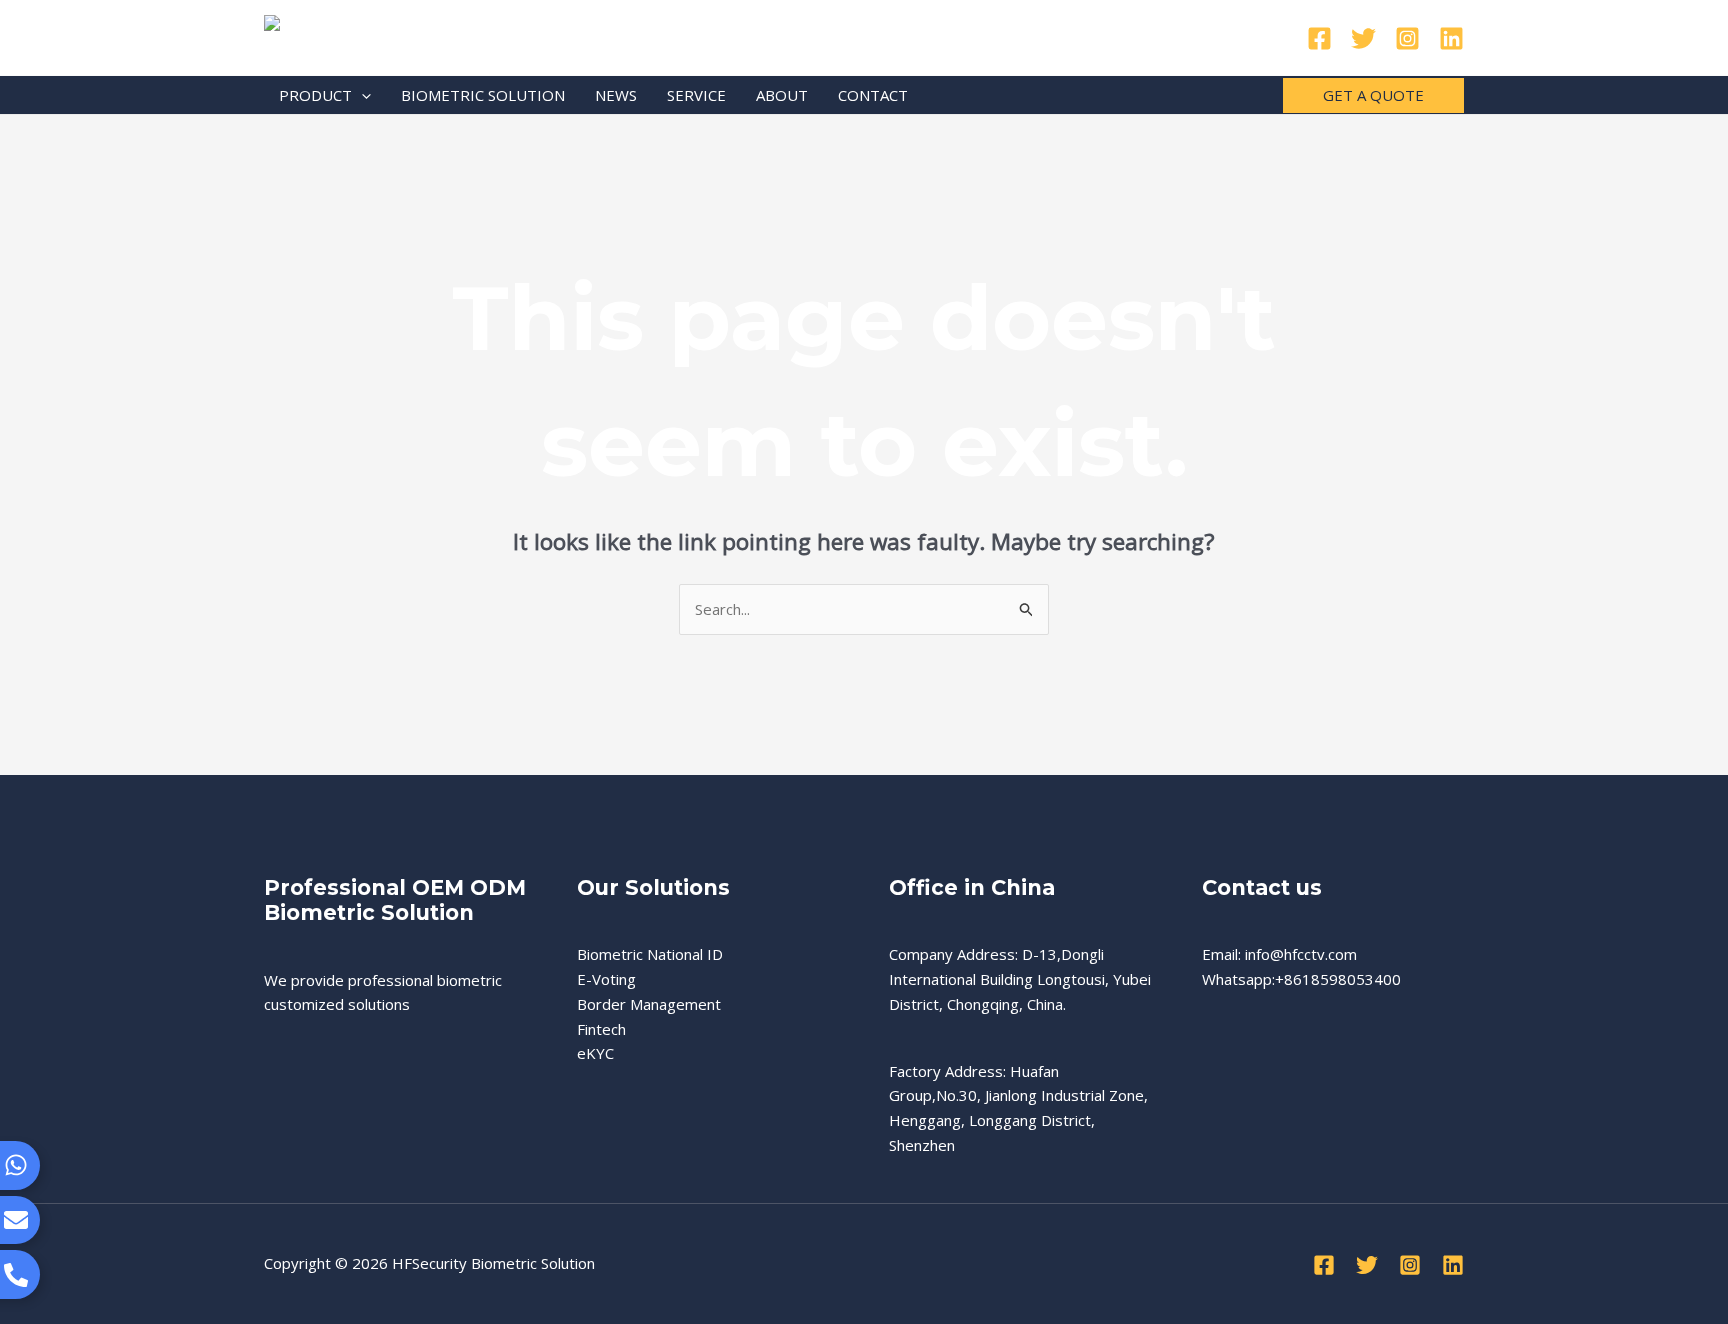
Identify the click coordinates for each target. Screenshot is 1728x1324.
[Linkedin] (1451, 38)
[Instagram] (1407, 38)
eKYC (595, 1053)
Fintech (601, 1029)
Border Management (649, 1004)
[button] (361, 95)
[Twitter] (1363, 38)
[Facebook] (1319, 38)
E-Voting (606, 979)
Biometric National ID (650, 954)
